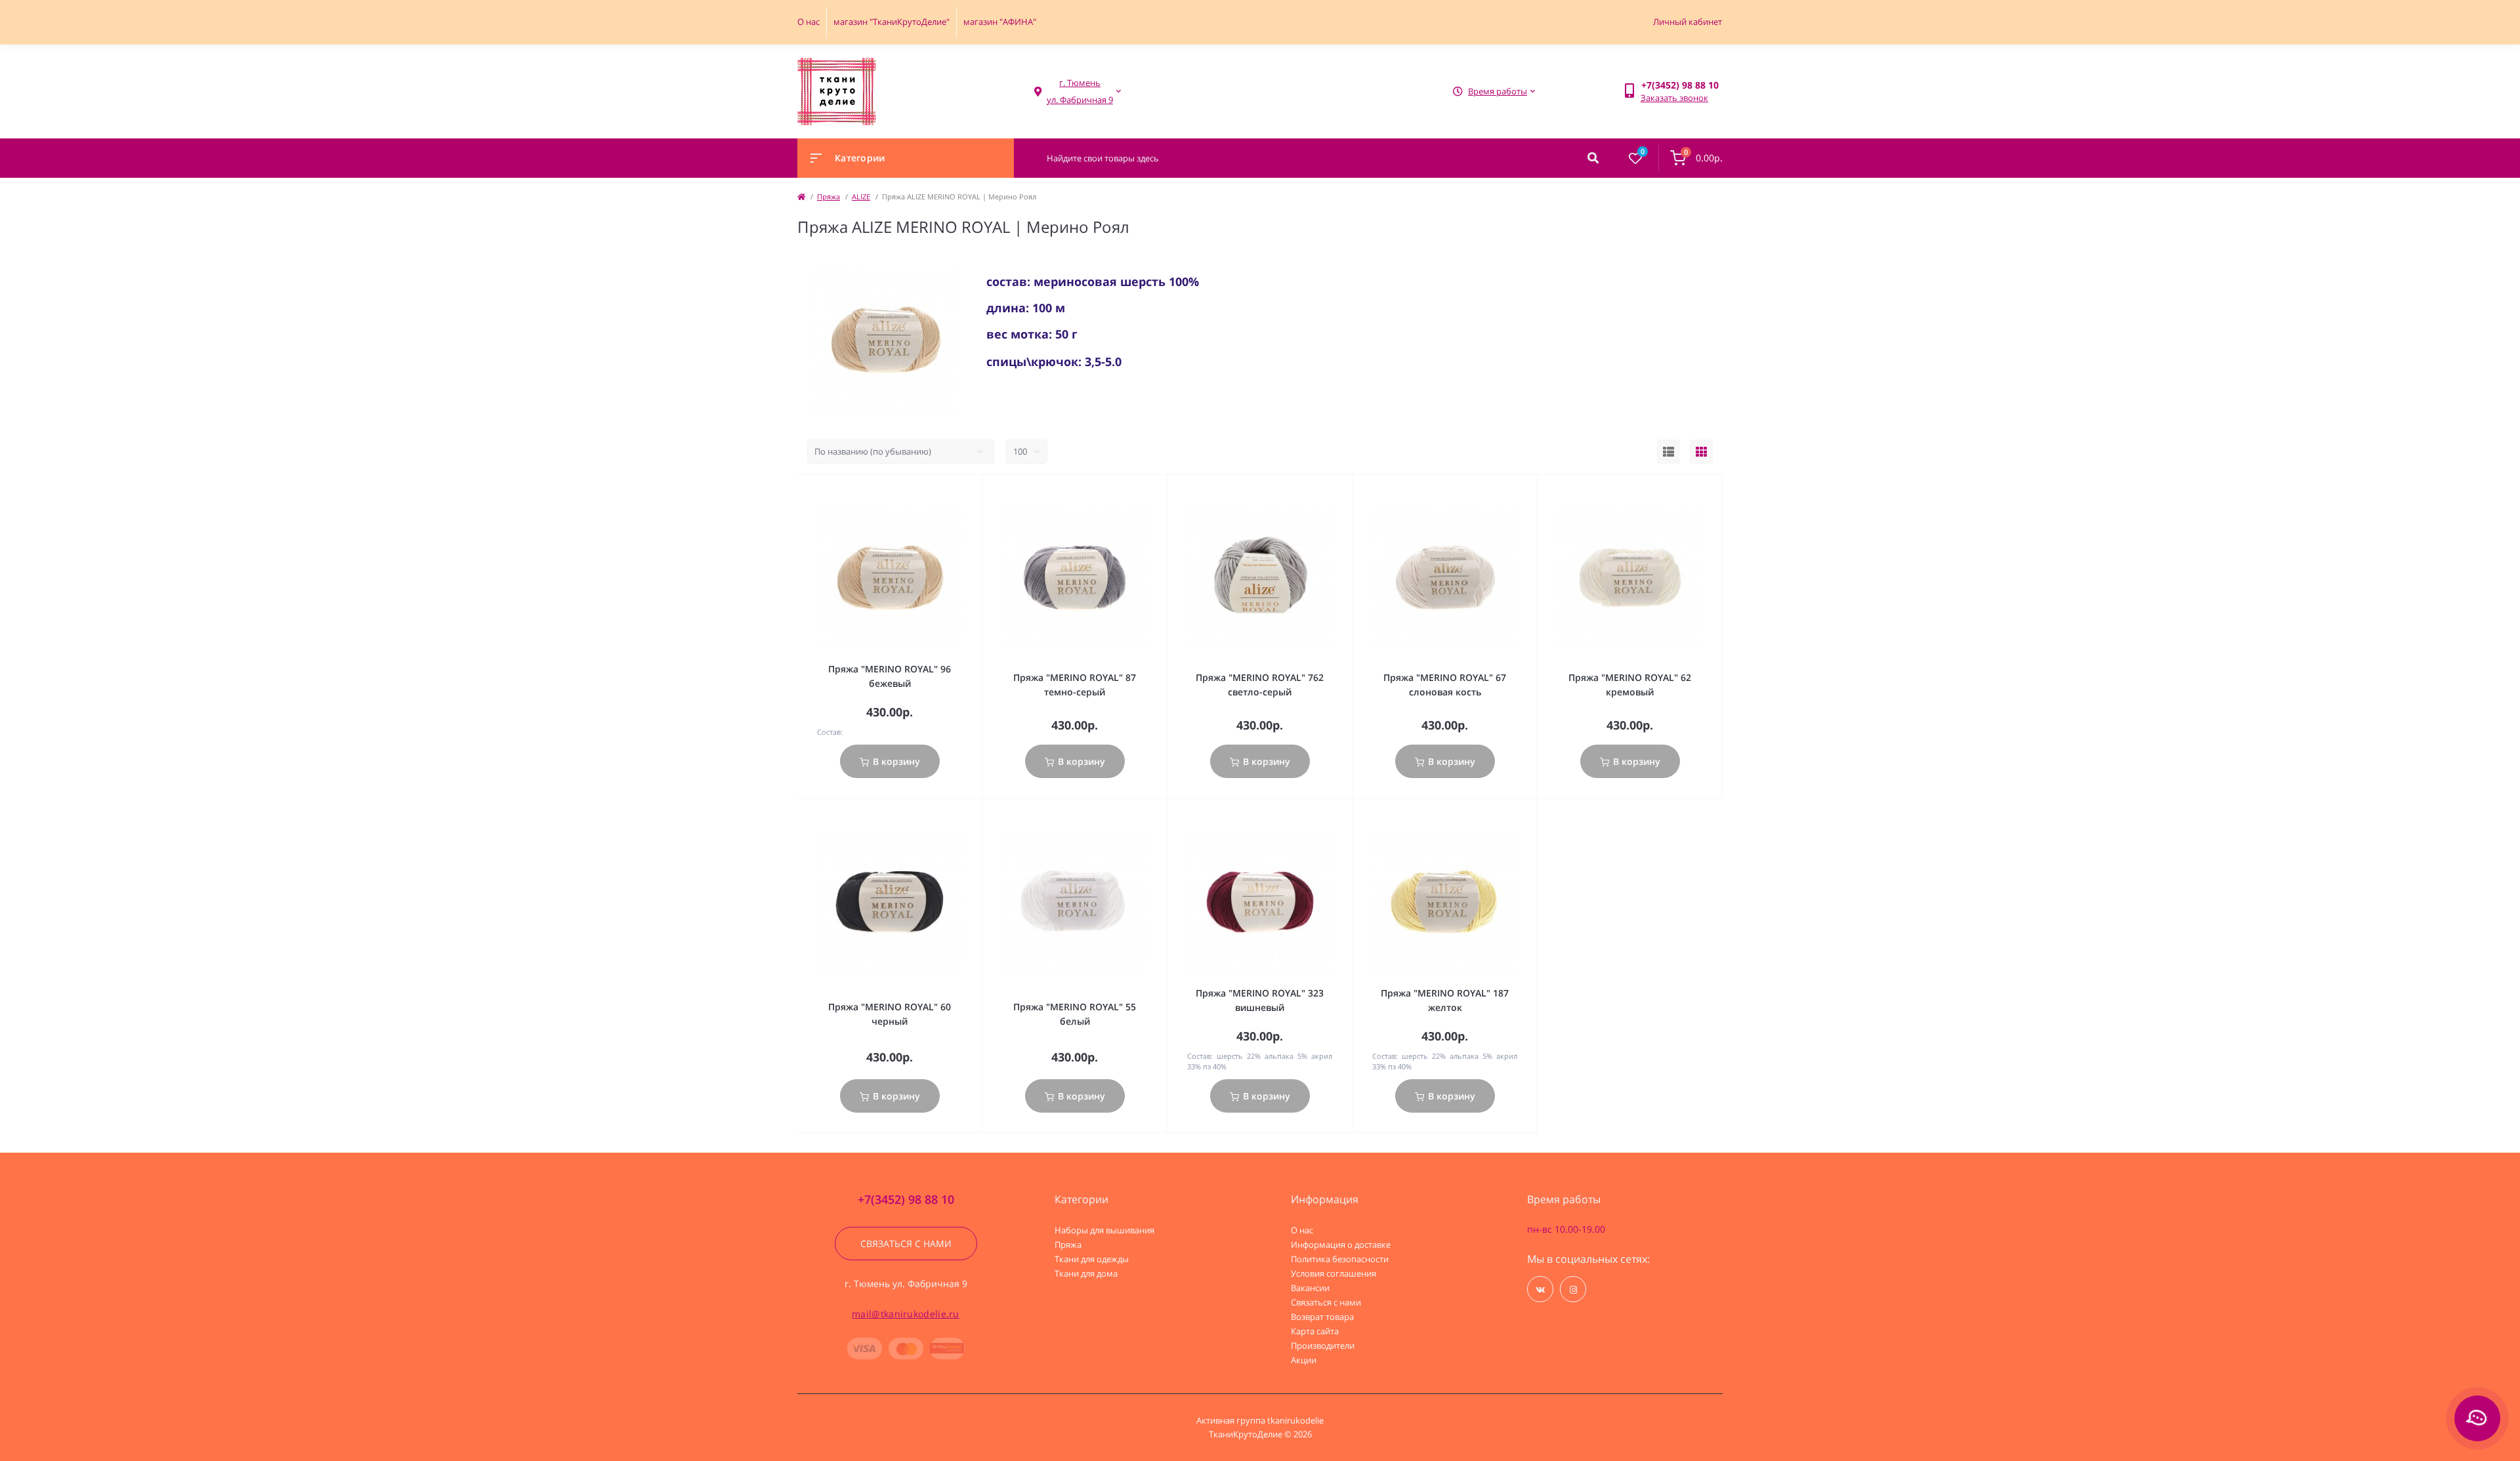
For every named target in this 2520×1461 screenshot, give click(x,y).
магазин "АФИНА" (1000, 22)
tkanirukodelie (1295, 1420)
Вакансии (1310, 1288)
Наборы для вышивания (1104, 1230)
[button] (1080, 92)
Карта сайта (1315, 1331)
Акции (1304, 1360)
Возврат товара (1322, 1317)
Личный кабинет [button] (1688, 22)
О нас (808, 22)
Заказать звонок (1674, 98)
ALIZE (861, 196)
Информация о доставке (1341, 1245)
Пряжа (829, 196)
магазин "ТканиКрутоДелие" (892, 22)
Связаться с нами (906, 1244)
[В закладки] (976, 491)
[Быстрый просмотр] (957, 491)
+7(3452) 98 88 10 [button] (906, 1200)
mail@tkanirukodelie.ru (906, 1314)
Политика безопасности (1340, 1259)
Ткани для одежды (1092, 1259)
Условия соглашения (1333, 1273)
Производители (1323, 1346)
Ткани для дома (1086, 1273)
